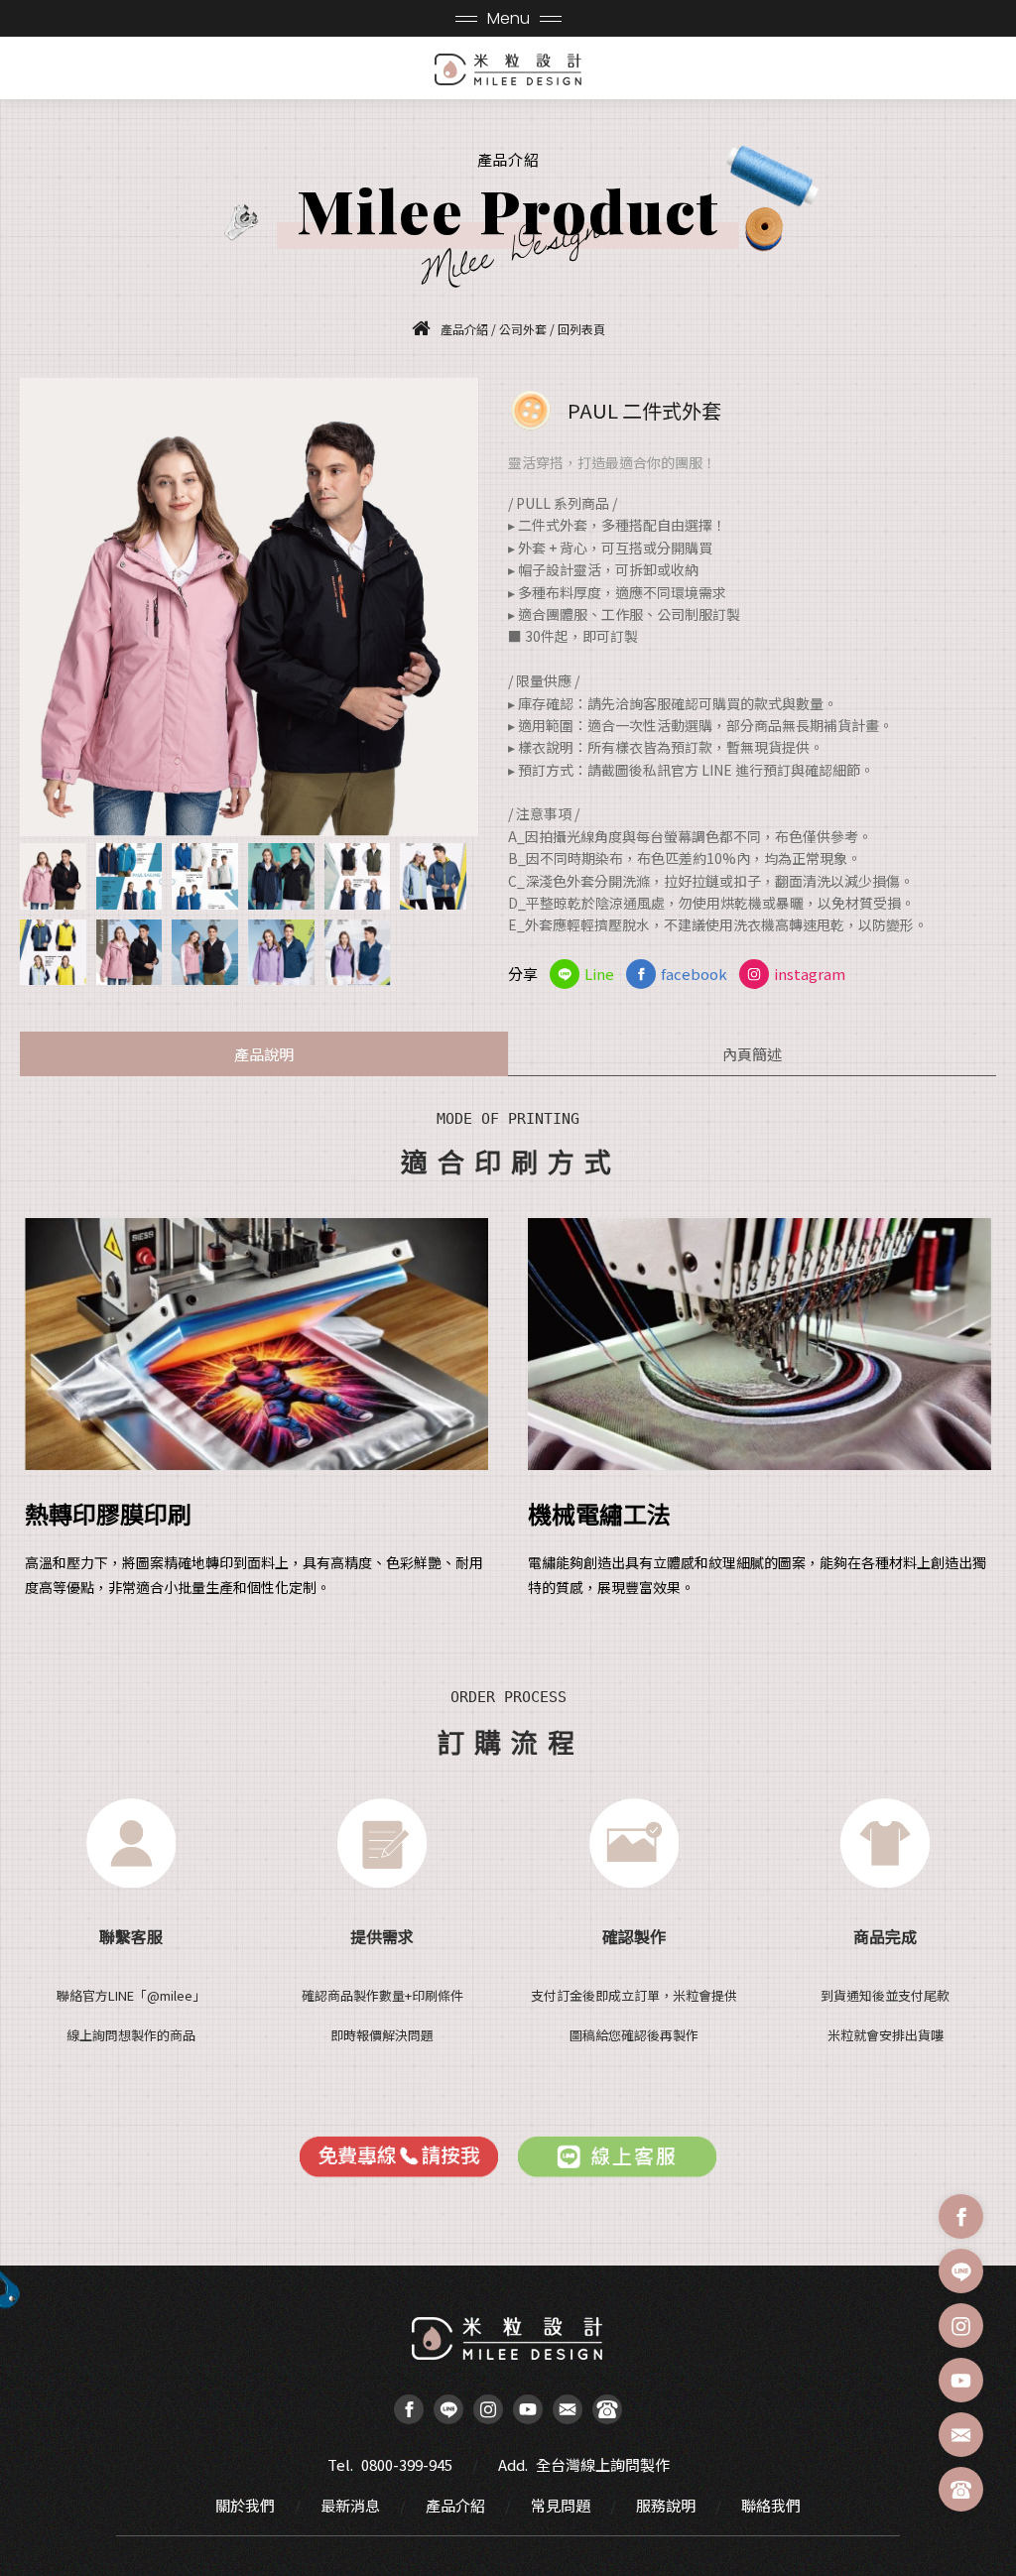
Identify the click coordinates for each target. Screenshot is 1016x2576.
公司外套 (523, 329)
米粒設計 (508, 69)
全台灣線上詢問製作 (603, 2464)
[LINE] (961, 2271)
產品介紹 (455, 2505)
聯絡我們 (771, 2505)
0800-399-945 (407, 2464)
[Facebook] (961, 2216)
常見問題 (561, 2505)
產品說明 (264, 1054)
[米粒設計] (426, 328)
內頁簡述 (752, 1054)
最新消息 (350, 2505)
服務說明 (666, 2505)
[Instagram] (961, 2326)
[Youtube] (961, 2380)
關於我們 (245, 2505)
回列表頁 (581, 329)
